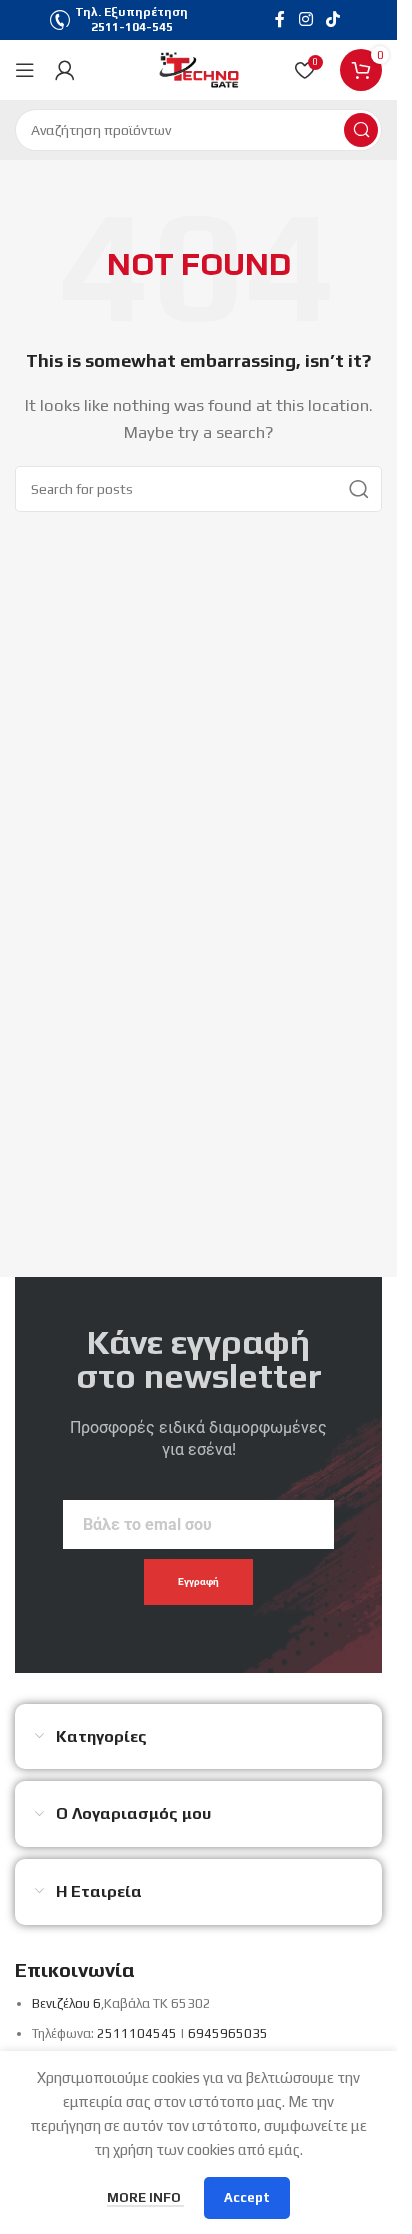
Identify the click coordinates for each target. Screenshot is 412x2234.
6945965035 (228, 2033)
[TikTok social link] (333, 19)
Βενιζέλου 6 (66, 2003)
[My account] (65, 70)
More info (145, 2197)
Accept (247, 2197)
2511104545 (137, 2033)
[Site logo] (199, 68)
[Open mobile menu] (25, 70)
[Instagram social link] (305, 19)
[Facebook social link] (280, 19)
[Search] (361, 130)
